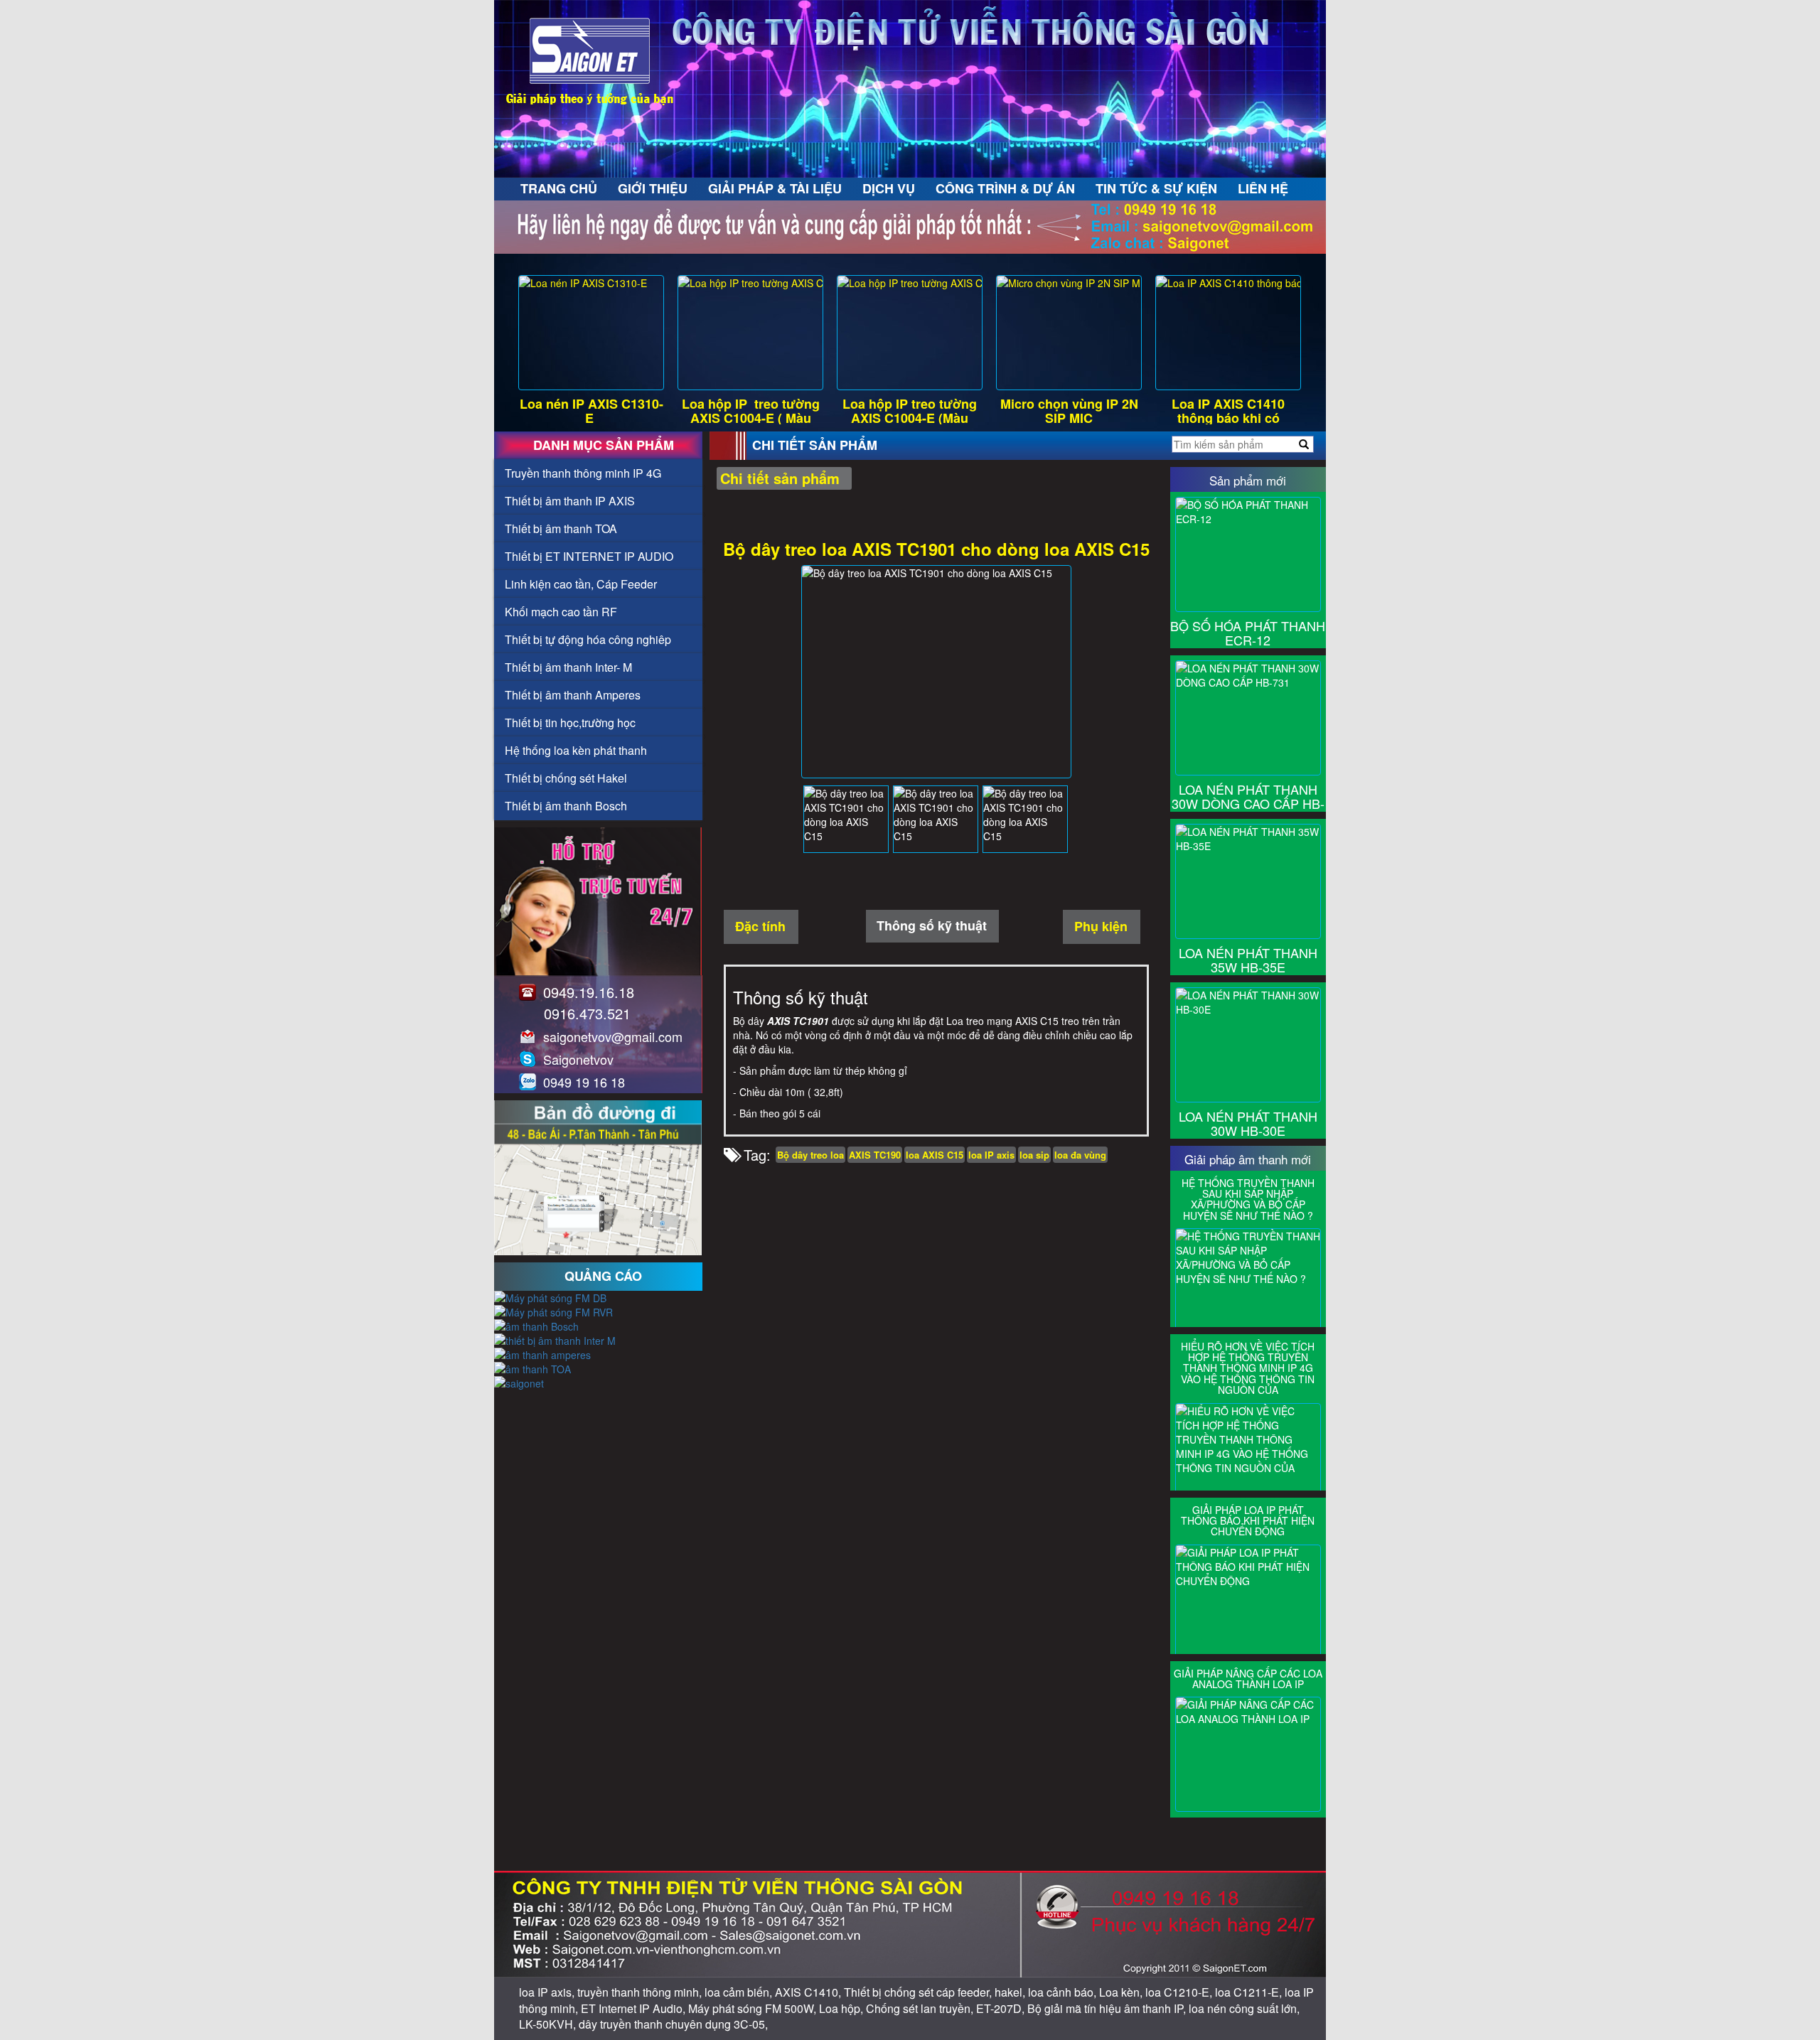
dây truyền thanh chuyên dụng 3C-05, (673, 2024)
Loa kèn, (1122, 1992)
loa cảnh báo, (1064, 1992)
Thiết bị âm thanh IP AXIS (570, 501)
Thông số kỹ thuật (932, 925)
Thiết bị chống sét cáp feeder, (919, 1992)
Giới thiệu (653, 188)
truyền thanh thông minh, (641, 1992)
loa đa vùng (1080, 1155)
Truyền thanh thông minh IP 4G (583, 473)
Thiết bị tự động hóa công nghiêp (588, 639)
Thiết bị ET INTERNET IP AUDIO (589, 556)
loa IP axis (991, 1155)
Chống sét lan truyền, (921, 2008)
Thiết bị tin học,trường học (570, 723)
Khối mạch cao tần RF (561, 612)
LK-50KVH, (549, 2024)
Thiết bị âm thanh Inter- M (568, 667)
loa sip (1034, 1155)
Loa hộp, (842, 2008)
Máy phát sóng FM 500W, (754, 2008)
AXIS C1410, (809, 1992)
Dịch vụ (889, 188)
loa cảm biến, (740, 1992)
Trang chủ (559, 188)
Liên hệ (1263, 188)
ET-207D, (1002, 2008)
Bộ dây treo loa (810, 1155)
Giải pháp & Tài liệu (775, 188)
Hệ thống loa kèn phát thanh (576, 750)
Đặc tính (760, 926)
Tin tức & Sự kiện (1156, 188)
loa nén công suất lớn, (1244, 2008)
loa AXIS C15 (935, 1155)
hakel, (1011, 1992)
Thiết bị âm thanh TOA (561, 528)
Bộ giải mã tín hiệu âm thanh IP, (1108, 2008)
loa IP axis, (548, 1992)
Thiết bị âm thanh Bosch (566, 806)
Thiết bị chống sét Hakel (566, 778)
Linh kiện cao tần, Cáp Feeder (581, 584)
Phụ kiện (1101, 926)
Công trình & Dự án (1005, 188)
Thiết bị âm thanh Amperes (573, 695)
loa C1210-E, (1180, 1992)
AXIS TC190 (875, 1155)
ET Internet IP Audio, (635, 2008)
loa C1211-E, (1250, 1992)
